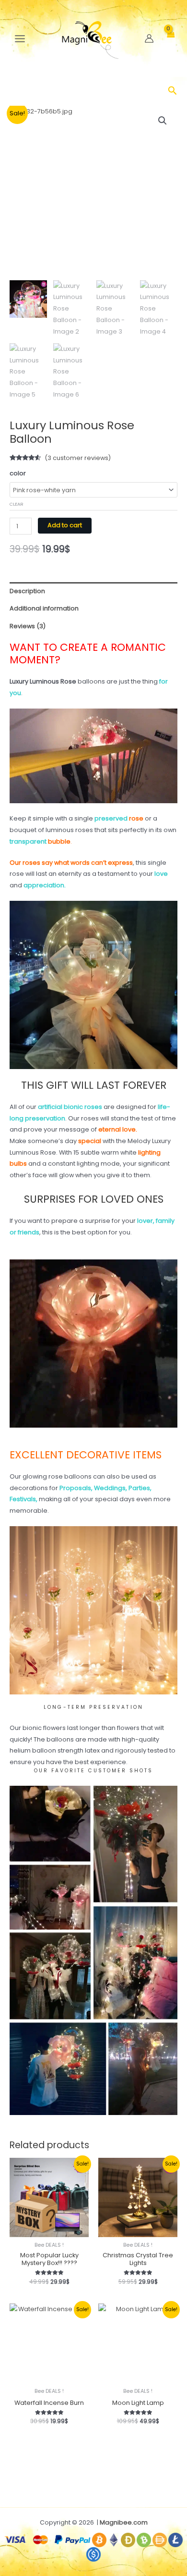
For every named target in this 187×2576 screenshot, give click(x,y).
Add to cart (65, 525)
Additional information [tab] (44, 608)
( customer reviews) (78, 458)
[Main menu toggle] (20, 39)
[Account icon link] (149, 38)
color (18, 473)
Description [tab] (27, 591)
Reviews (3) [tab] (28, 626)
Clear (17, 504)
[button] (173, 92)
